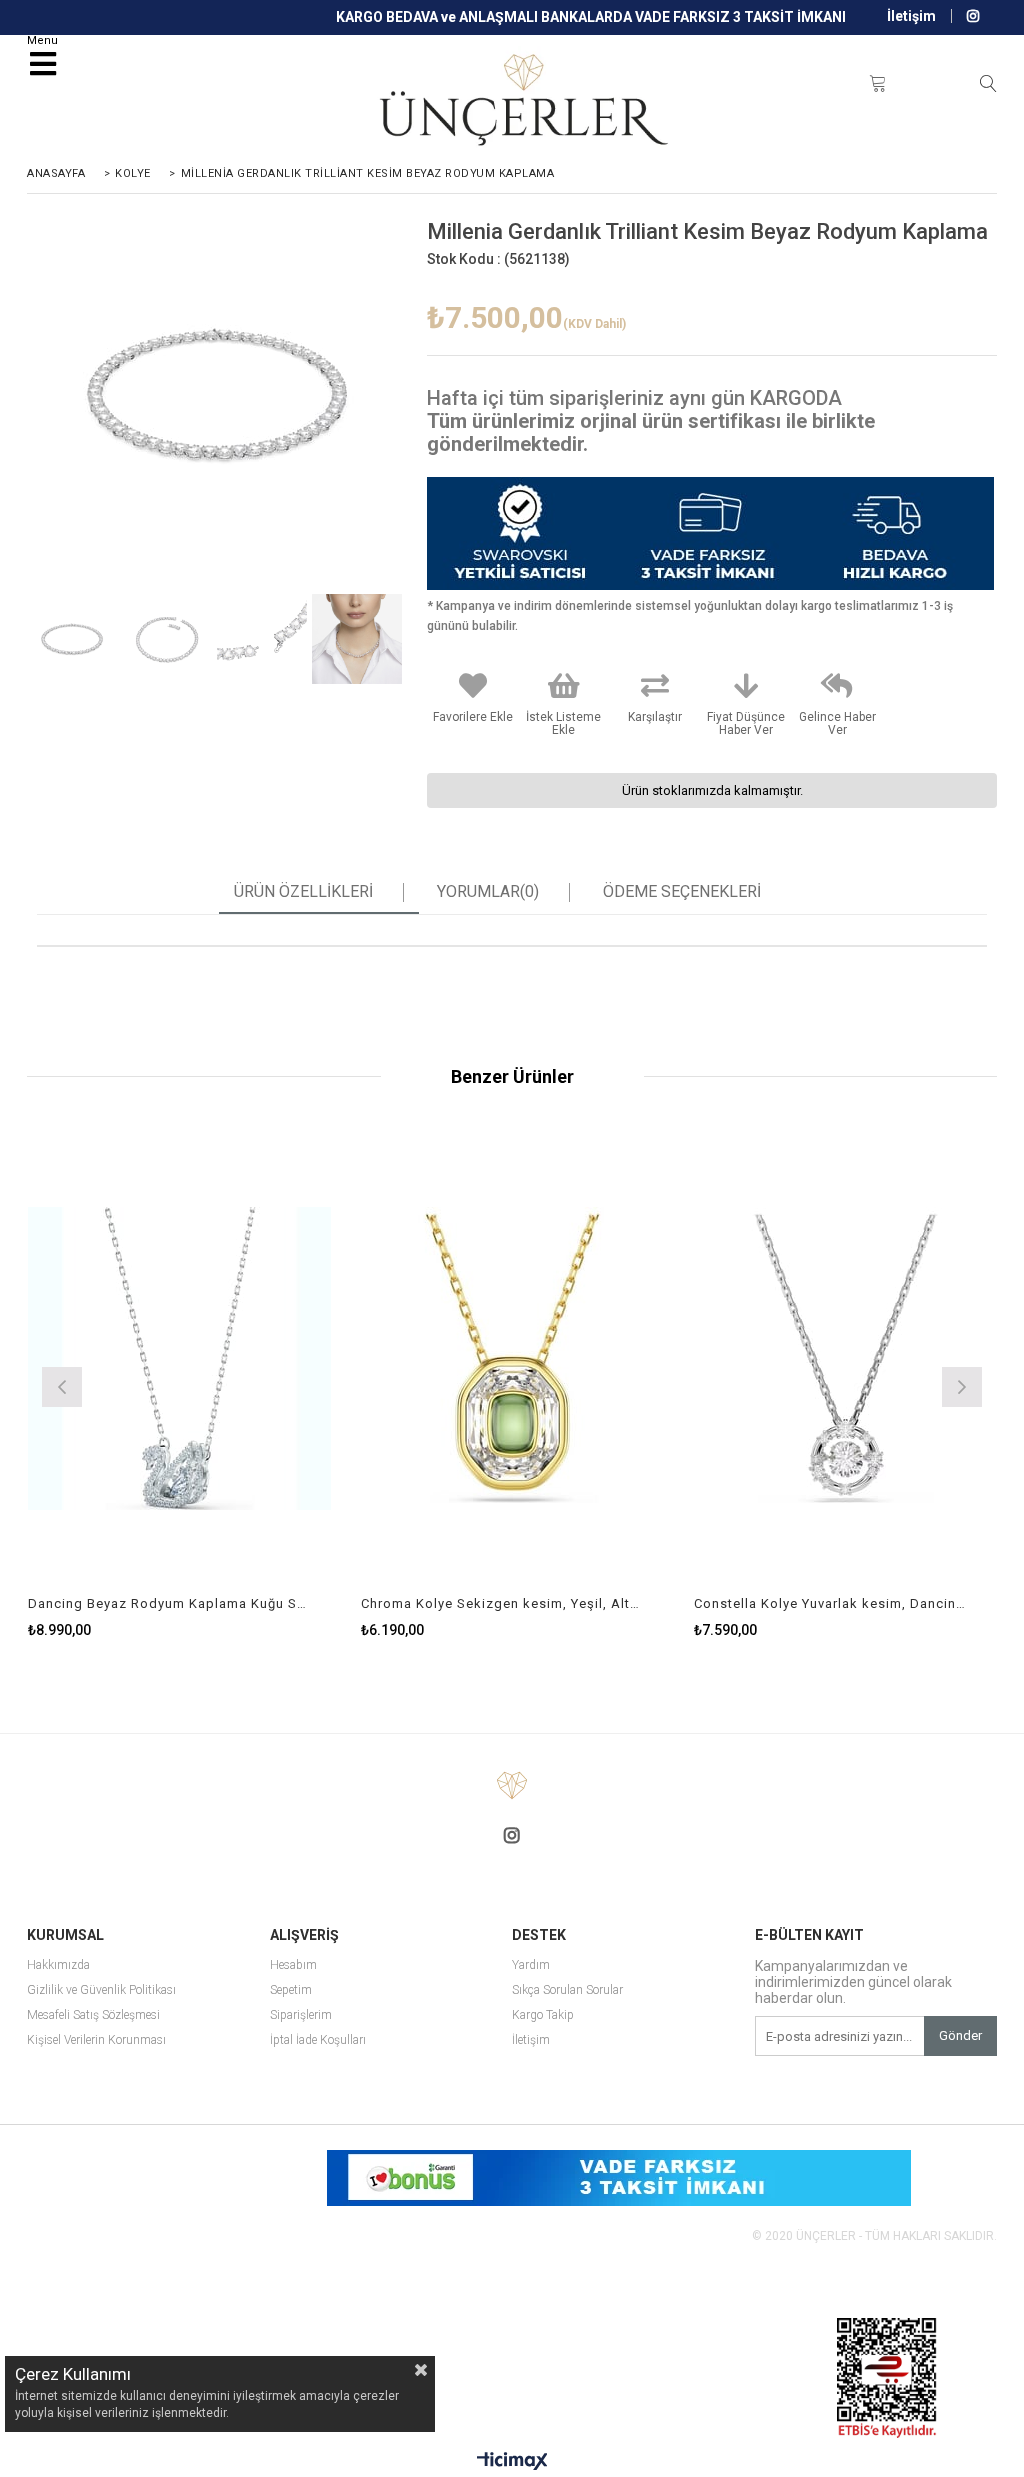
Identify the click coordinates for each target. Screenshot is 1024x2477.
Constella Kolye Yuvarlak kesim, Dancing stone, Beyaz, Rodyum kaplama (833, 1603)
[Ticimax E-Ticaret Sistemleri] (512, 2462)
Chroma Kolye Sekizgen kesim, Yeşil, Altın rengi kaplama (500, 1603)
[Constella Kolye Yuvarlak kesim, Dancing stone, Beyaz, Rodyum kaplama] (845, 1359)
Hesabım (293, 1965)
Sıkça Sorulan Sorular (567, 1990)
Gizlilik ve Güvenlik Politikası (101, 1990)
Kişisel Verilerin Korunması (96, 2040)
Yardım (531, 1965)
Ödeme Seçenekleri (682, 892)
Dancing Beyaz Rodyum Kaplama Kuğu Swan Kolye (167, 1603)
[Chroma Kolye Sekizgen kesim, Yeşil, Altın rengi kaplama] (512, 1359)
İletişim (911, 16)
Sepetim (291, 1990)
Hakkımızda (58, 1965)
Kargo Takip (543, 2015)
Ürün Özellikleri (303, 892)
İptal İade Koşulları (318, 2040)
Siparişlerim (301, 2015)
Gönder (960, 2035)
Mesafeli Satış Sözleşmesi (93, 2015)
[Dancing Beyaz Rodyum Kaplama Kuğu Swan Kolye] (179, 1359)
